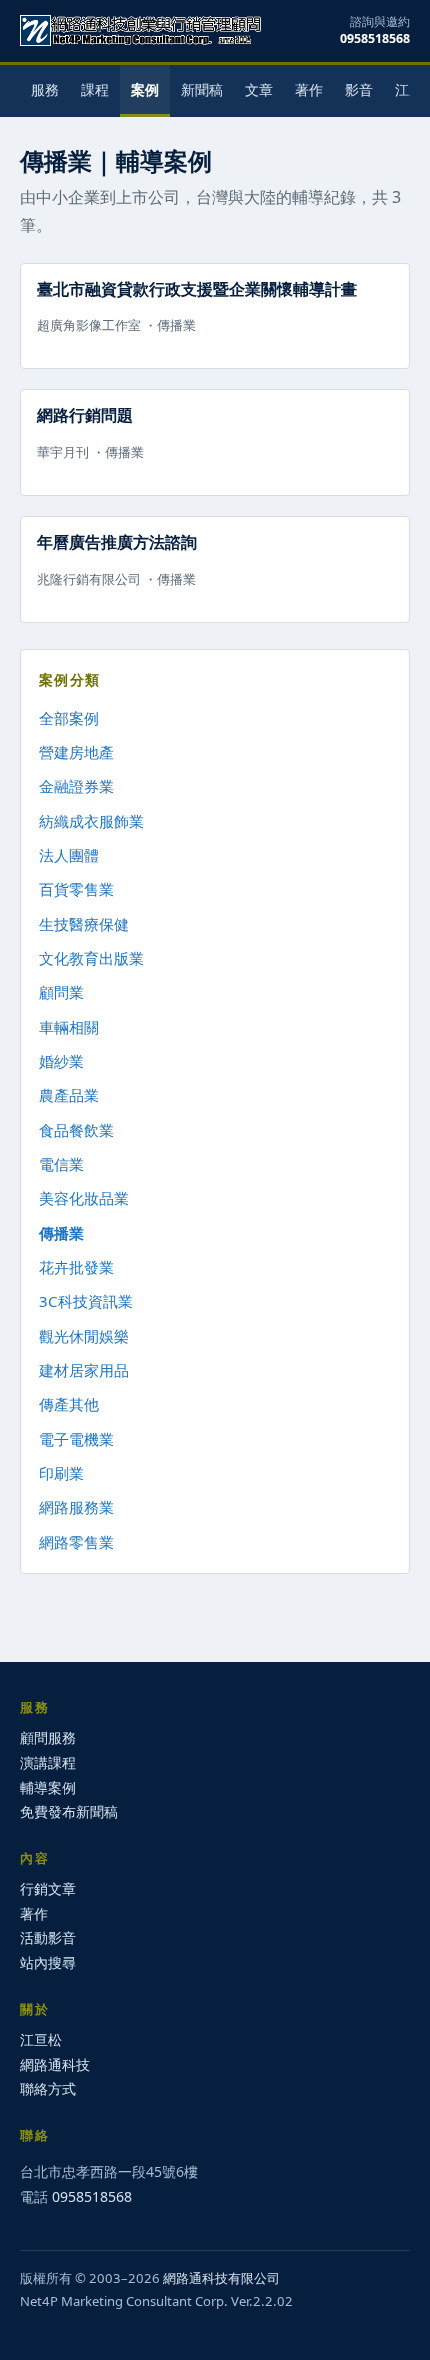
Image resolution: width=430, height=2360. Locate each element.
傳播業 (61, 1233)
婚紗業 (61, 1061)
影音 (359, 89)
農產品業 (69, 1095)
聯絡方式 (48, 2088)
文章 (259, 89)
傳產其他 (69, 1404)
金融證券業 (76, 786)
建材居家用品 (84, 1370)
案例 (145, 89)
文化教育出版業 (91, 958)
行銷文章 (48, 1888)
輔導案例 (48, 1787)
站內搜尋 (48, 1962)
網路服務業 (76, 1507)
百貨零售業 (76, 889)
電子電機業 (76, 1439)
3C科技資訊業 (86, 1301)
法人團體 (69, 855)
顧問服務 (48, 1737)
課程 (95, 89)
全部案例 (69, 718)
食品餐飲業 (76, 1130)
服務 (45, 89)
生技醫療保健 (84, 924)
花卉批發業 (76, 1267)
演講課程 (48, 1762)
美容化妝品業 (84, 1198)
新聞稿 (202, 89)
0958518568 (375, 38)
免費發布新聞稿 (69, 1811)
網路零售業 (76, 1542)
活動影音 (48, 1937)
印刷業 (61, 1473)
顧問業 (61, 992)
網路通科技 (55, 2064)
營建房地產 (76, 752)
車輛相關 (69, 1027)
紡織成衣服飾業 (91, 821)
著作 (309, 89)
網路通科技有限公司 (221, 2278)
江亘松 (41, 2039)
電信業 (61, 1164)
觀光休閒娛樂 (84, 1336)
